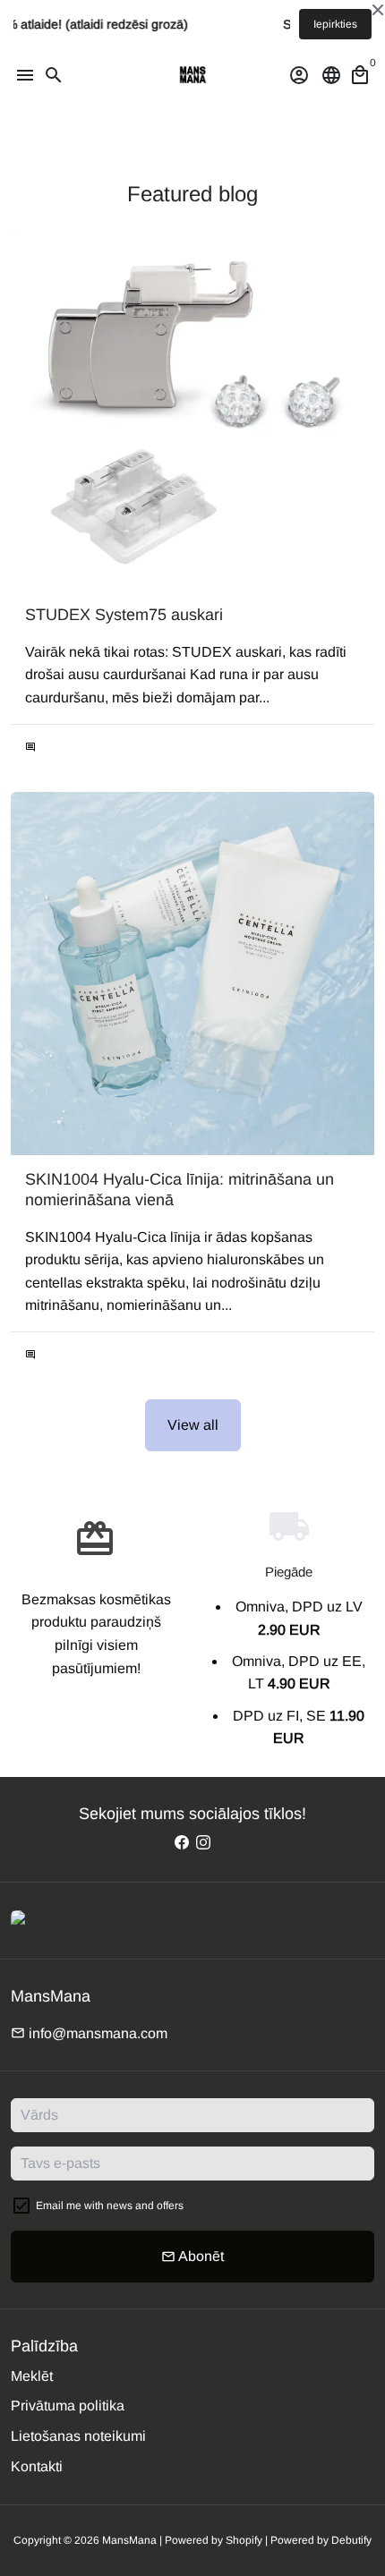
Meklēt (32, 2376)
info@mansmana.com (89, 2033)
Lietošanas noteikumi (78, 2436)
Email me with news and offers (110, 2206)
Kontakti (37, 2466)
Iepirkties (335, 24)
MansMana (129, 2540)
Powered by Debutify (321, 2540)
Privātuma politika (68, 2406)
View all (193, 1425)
